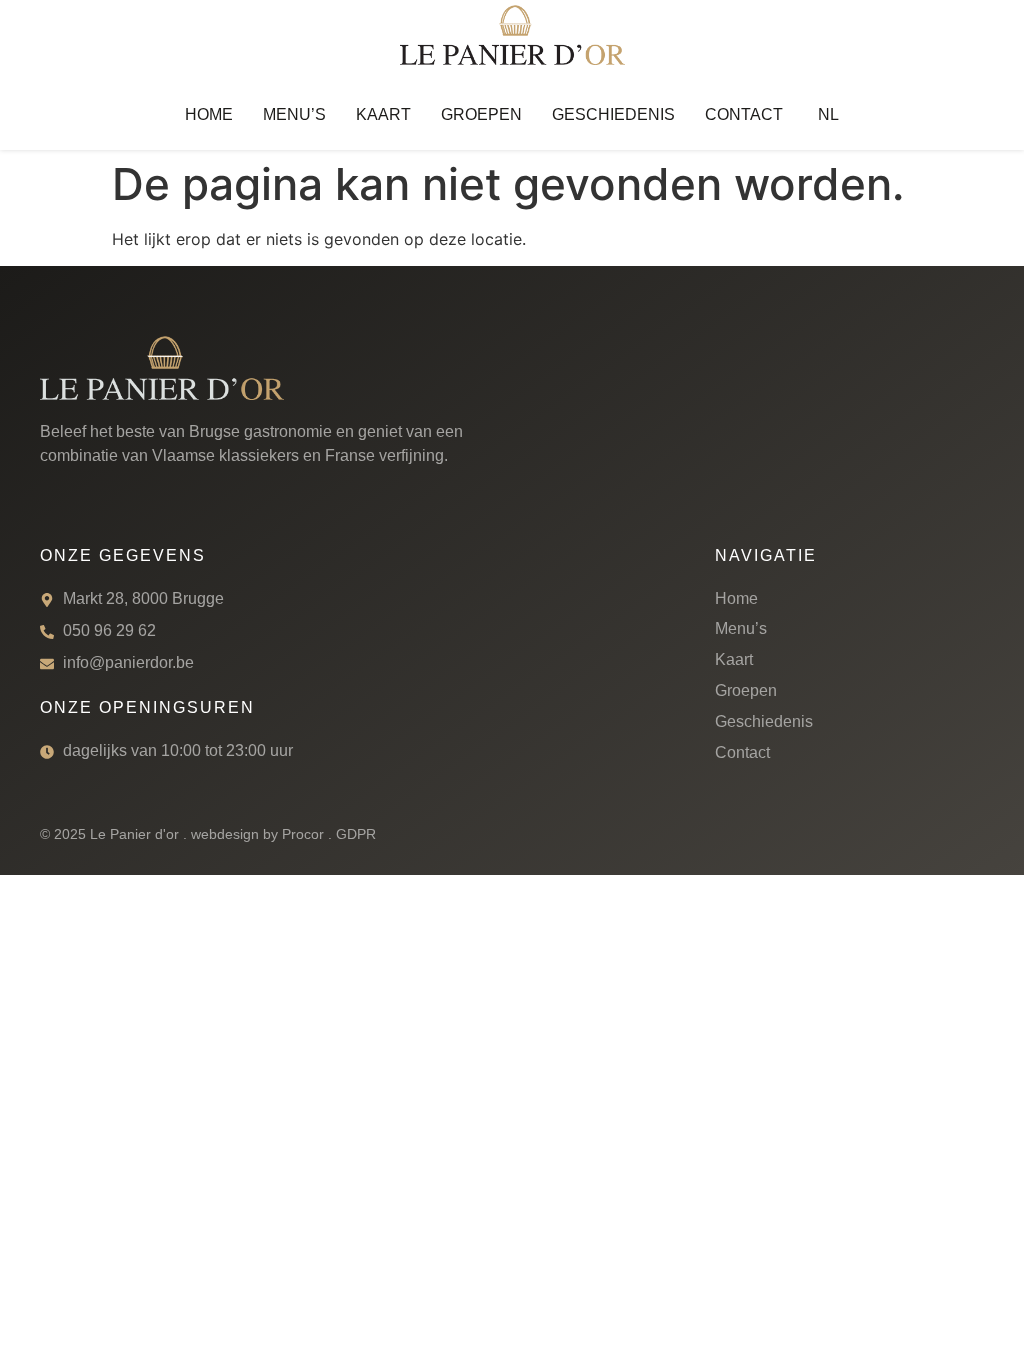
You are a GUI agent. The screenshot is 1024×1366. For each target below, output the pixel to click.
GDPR (356, 834)
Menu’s (294, 114)
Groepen (481, 114)
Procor (303, 834)
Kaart (383, 114)
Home (209, 114)
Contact (744, 114)
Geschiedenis (613, 114)
